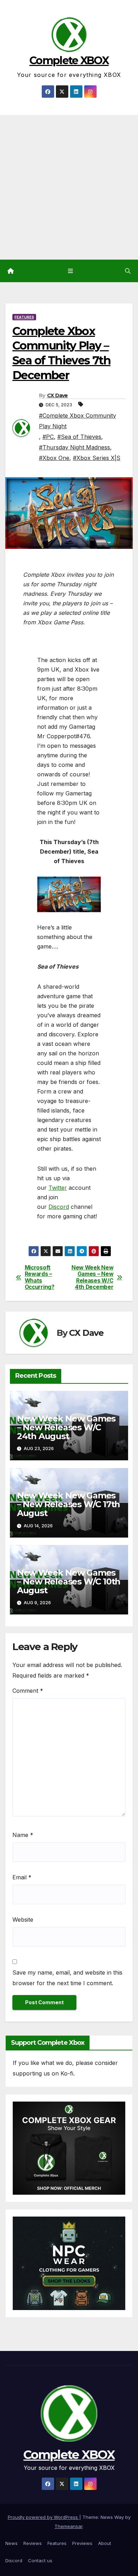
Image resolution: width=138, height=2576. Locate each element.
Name (23, 1835)
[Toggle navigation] (70, 271)
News (11, 2543)
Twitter (58, 1188)
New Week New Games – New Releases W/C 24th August (66, 1427)
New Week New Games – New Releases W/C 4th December (92, 1277)
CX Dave (57, 395)
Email (22, 1877)
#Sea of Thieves (79, 437)
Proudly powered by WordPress (44, 2517)
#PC (48, 437)
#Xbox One (54, 458)
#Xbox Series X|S (97, 458)
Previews (82, 2543)
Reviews (33, 2543)
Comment (28, 1691)
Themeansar (68, 2526)
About (105, 2543)
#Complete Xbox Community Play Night (77, 421)
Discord (59, 1207)
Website (23, 1920)
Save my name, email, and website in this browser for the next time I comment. (67, 1978)
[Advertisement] (69, 187)
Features (24, 317)
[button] (128, 271)
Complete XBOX (69, 60)
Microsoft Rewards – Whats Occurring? (40, 1277)
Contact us (40, 2560)
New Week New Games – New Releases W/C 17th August (68, 1504)
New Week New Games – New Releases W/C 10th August (69, 1581)
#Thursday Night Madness (74, 447)
